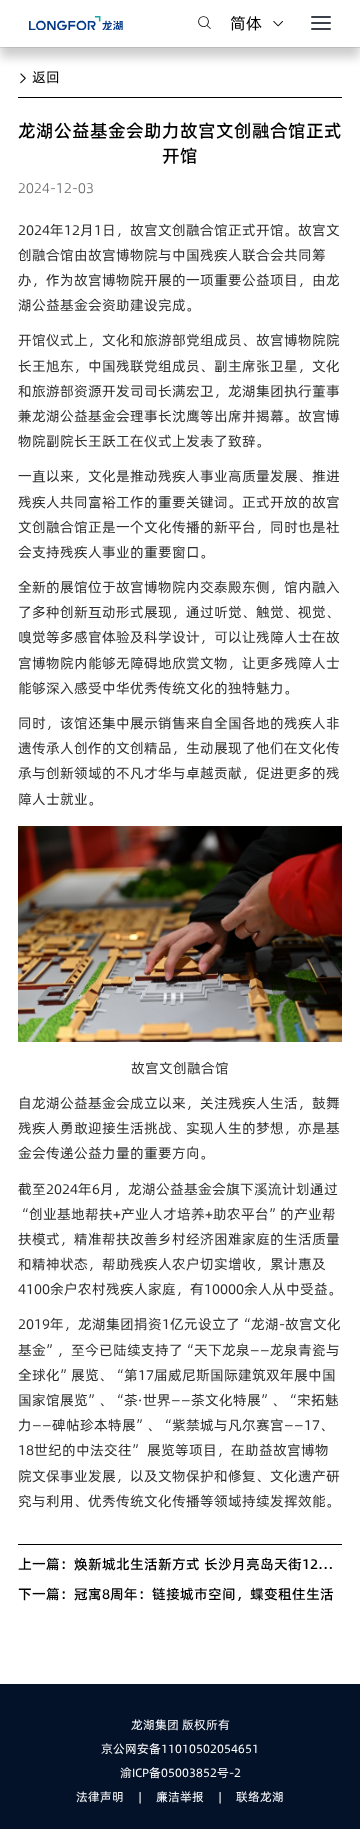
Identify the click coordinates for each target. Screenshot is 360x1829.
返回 (44, 77)
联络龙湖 (260, 1796)
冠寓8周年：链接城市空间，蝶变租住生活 (204, 1594)
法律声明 (100, 1796)
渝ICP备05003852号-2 (180, 1772)
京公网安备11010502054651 (180, 1748)
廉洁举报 (180, 1796)
